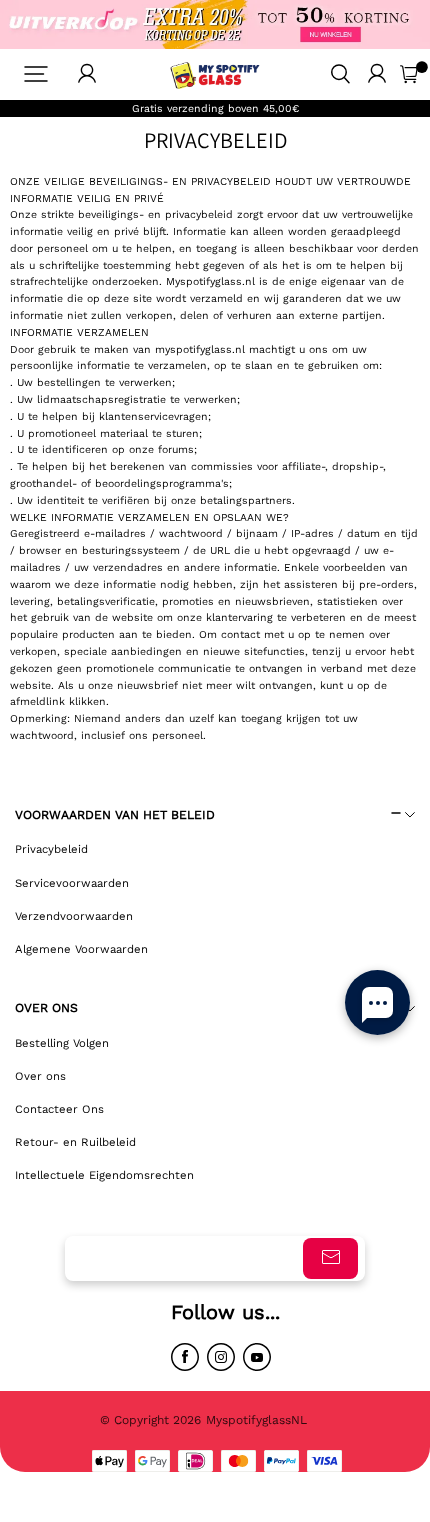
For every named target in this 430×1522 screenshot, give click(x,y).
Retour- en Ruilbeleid (75, 1142)
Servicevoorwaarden (72, 883)
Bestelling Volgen (62, 1043)
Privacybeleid (51, 849)
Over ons (40, 1076)
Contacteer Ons (59, 1109)
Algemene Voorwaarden (81, 949)
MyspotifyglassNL (258, 1420)
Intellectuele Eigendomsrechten (104, 1175)
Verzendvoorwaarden (74, 916)
